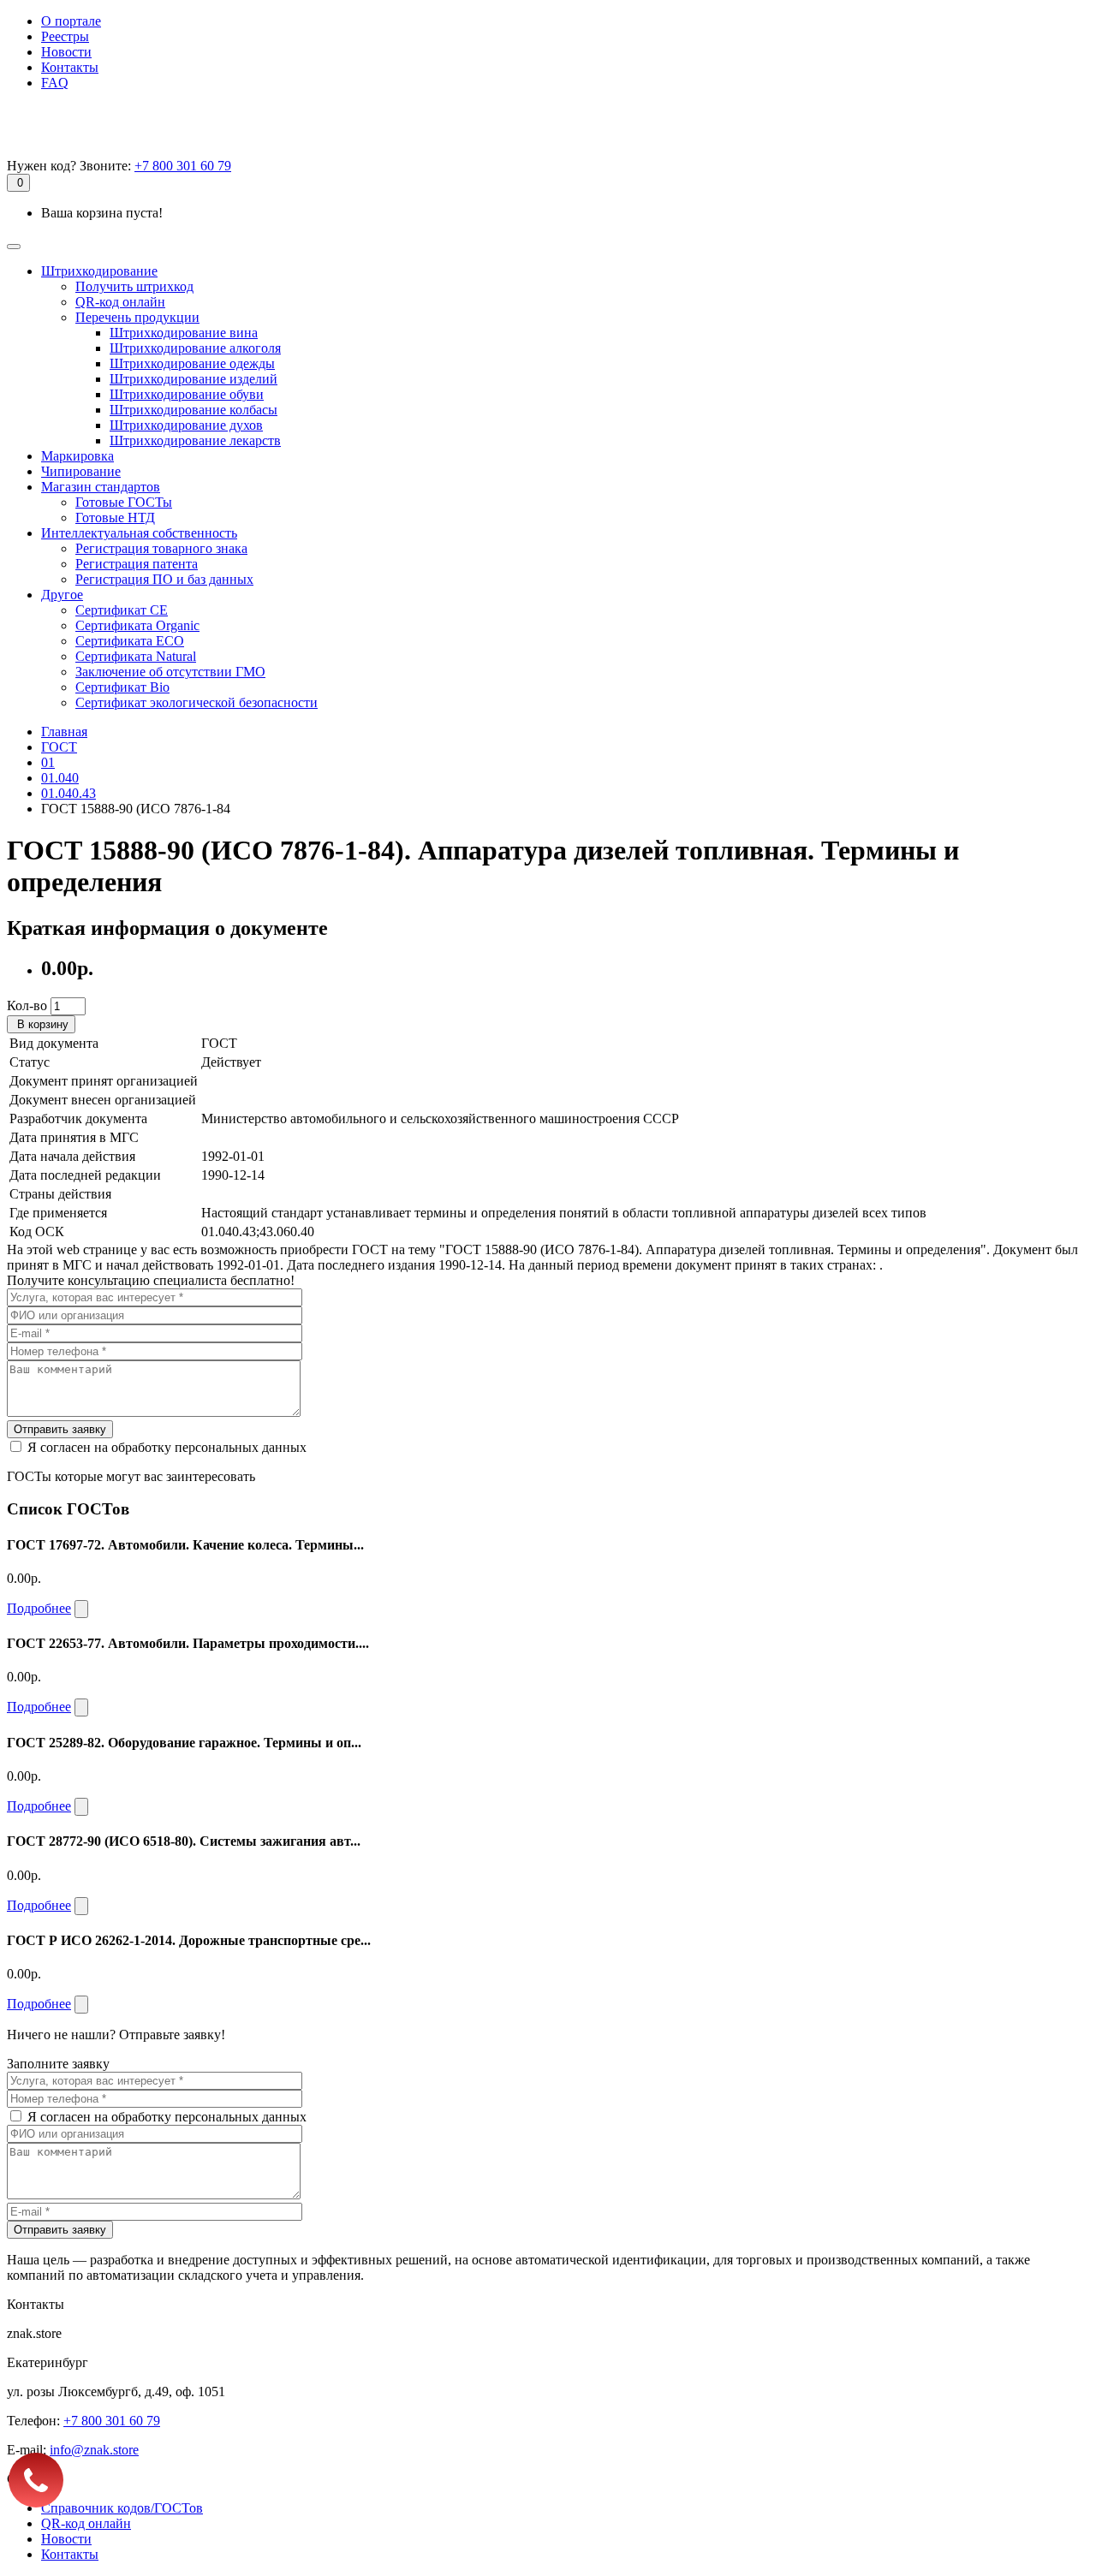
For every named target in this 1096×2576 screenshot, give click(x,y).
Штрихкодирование (99, 271)
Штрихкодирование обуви (187, 394)
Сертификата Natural (136, 656)
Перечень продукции (137, 317)
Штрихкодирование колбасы (194, 410)
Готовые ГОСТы (124, 502)
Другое (62, 595)
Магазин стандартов (101, 487)
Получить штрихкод (134, 286)
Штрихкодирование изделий (194, 379)
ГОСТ (59, 747)
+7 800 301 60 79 (183, 166)
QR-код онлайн (120, 302)
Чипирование (81, 471)
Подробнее (39, 1608)
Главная (64, 732)
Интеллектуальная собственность (139, 533)
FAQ (55, 83)
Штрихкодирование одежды (192, 363)
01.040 (60, 778)
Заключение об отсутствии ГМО (170, 672)
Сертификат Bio (122, 687)
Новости (66, 52)
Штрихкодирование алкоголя (195, 348)
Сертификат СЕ (122, 610)
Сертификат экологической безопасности (197, 702)
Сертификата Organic (137, 625)
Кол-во (27, 1005)
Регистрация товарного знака (161, 548)
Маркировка (77, 456)
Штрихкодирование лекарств (195, 440)
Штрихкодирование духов (186, 425)
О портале (71, 21)
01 (48, 762)
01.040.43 (68, 793)
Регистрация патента (137, 564)
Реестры (65, 36)
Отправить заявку (60, 1429)
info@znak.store (94, 2450)
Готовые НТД (115, 518)
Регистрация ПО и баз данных (164, 579)
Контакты (70, 67)
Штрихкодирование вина (184, 333)
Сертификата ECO (130, 641)
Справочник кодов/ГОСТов (122, 2508)
